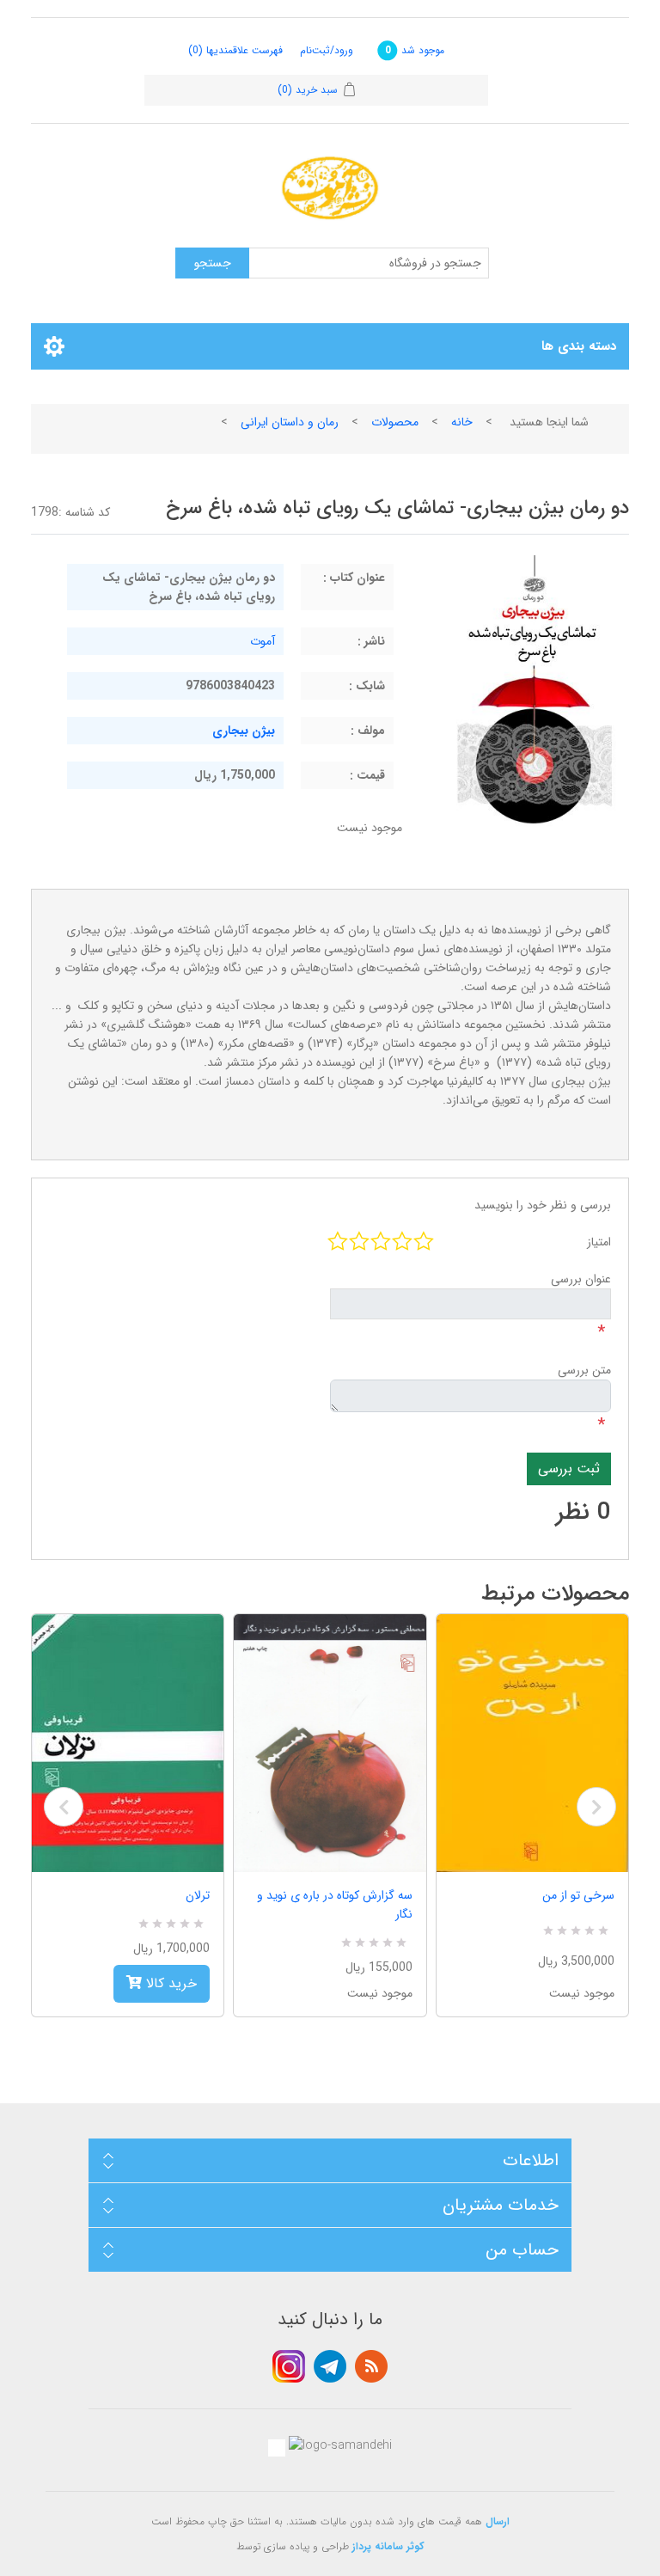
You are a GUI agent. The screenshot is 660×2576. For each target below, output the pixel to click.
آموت (263, 641)
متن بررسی (584, 1370)
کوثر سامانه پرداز (388, 2546)
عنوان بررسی (581, 1279)
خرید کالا (169, 1983)
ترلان (198, 1895)
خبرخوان (371, 2366)
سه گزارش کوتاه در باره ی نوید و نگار (334, 1905)
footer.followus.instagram (289, 2366)
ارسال (498, 2521)
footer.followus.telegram (330, 2366)
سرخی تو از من (578, 1895)
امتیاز (599, 1242)
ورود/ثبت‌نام (327, 50)
